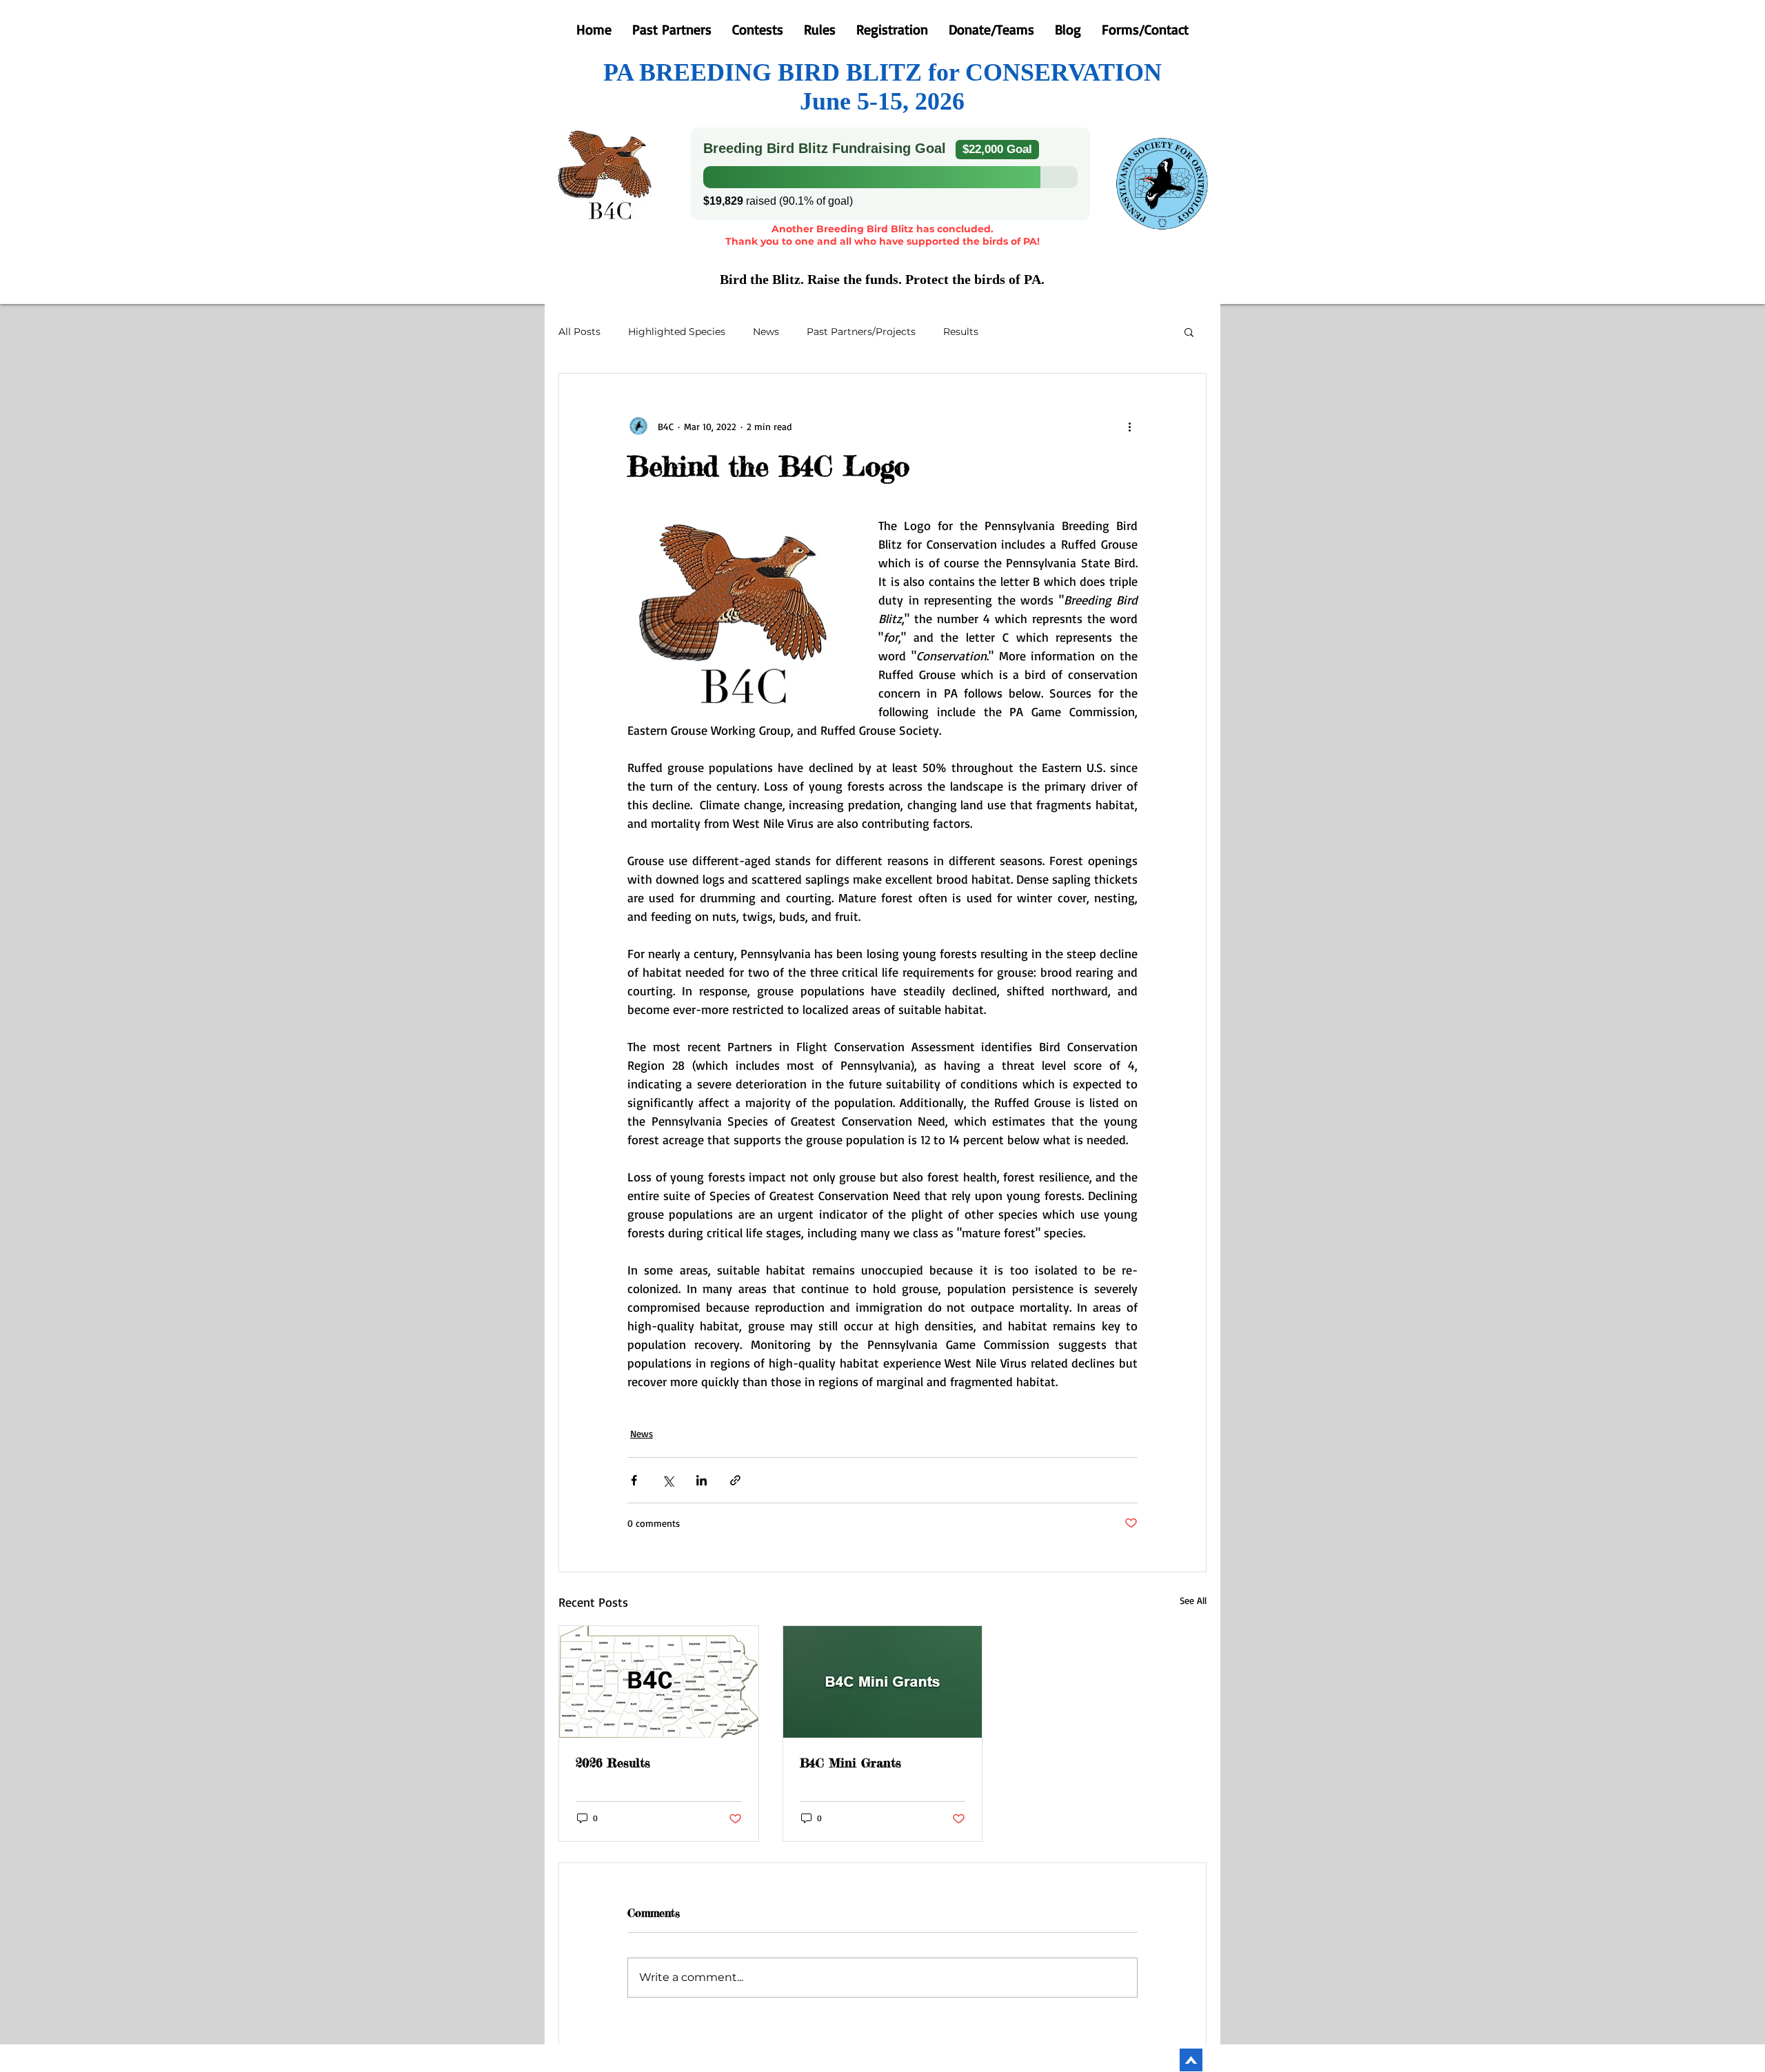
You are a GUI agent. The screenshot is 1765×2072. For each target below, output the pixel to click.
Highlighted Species (677, 332)
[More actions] (1129, 426)
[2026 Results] (659, 1682)
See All (1193, 1600)
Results (961, 332)
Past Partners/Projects (861, 332)
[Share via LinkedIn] (702, 1480)
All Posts (579, 332)
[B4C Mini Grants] (883, 1682)
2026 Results (613, 1763)
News (766, 332)
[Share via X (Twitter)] (668, 1480)
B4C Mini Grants (850, 1763)
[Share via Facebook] (634, 1480)
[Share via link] (735, 1480)
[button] (1189, 332)
